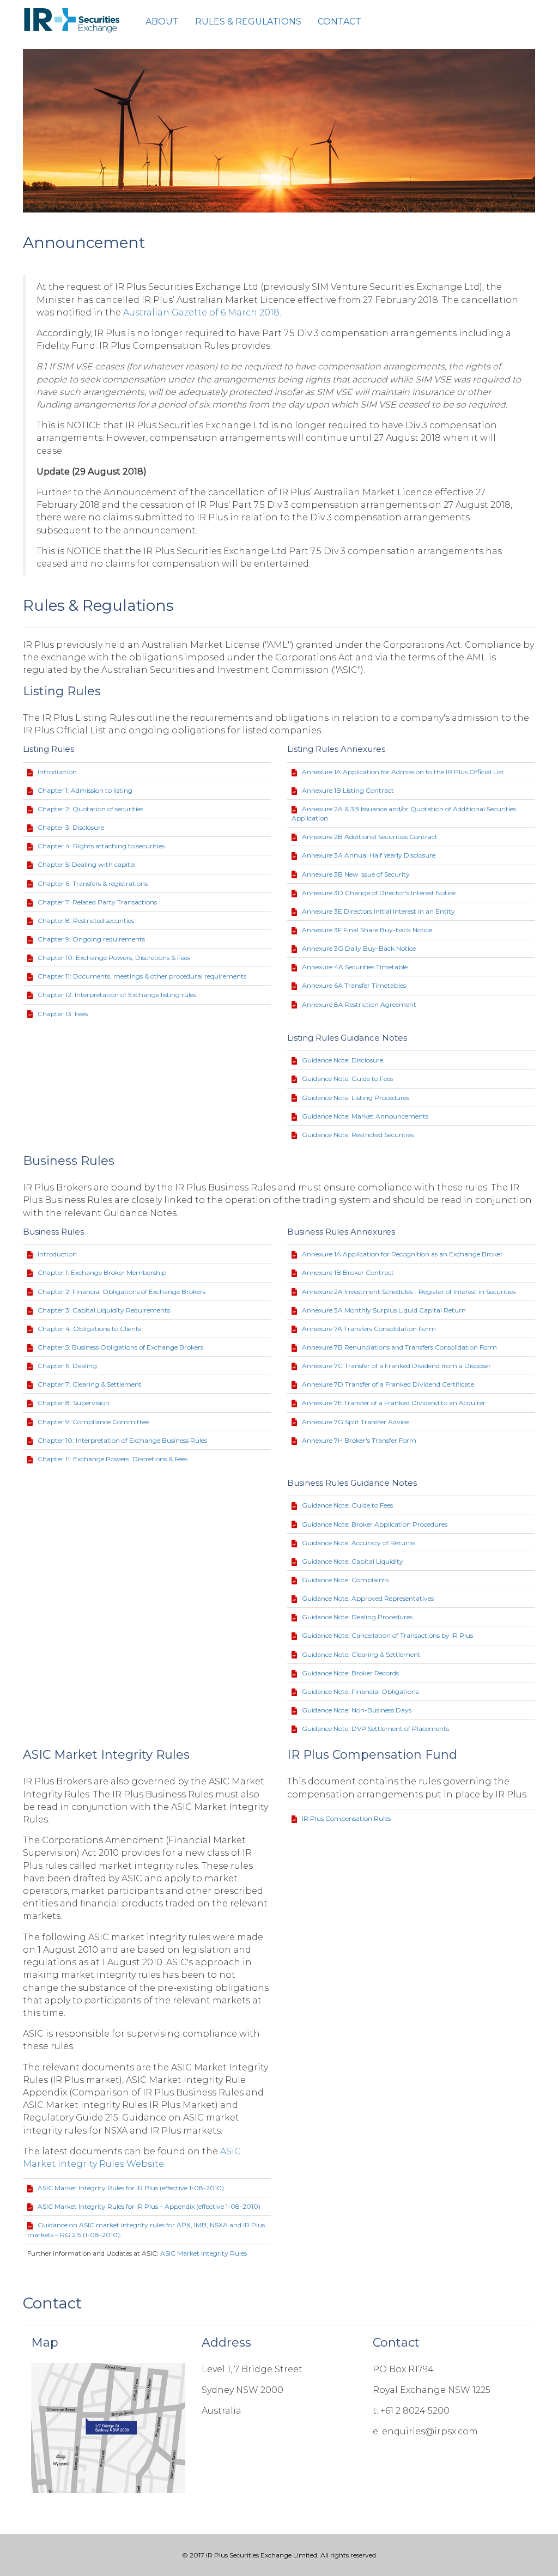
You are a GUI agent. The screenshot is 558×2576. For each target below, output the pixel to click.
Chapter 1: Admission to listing (85, 790)
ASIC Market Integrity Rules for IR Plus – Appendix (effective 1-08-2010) (149, 2206)
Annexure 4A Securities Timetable (355, 967)
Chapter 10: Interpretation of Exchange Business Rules (122, 1440)
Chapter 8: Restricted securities (86, 921)
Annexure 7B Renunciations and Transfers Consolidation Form (399, 1347)
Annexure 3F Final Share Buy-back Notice (367, 930)
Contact (339, 22)
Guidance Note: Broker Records (350, 1673)
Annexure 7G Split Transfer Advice (355, 1422)
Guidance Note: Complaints (345, 1580)
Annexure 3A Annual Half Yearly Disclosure (369, 855)
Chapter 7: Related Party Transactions (97, 902)
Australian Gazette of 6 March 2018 (201, 312)
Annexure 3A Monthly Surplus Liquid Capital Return (384, 1310)
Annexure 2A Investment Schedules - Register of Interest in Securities (409, 1292)
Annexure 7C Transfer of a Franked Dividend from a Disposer (396, 1366)
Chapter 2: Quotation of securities (90, 809)
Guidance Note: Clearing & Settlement (361, 1654)
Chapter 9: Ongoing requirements (91, 939)
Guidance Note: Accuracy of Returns (359, 1543)
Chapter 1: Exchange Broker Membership (102, 1272)
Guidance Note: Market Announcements (365, 1116)
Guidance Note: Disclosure (342, 1060)
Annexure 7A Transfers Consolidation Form (369, 1329)
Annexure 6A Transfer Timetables (354, 985)
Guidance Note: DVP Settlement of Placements (375, 1729)
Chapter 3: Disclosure (71, 827)
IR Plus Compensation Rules (346, 1818)
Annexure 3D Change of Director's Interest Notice (379, 893)
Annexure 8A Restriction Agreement (359, 1004)
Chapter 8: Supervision (74, 1403)
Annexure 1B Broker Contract (348, 1272)
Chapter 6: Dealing (67, 1366)
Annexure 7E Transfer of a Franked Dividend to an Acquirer (394, 1403)
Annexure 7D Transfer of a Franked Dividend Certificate (388, 1384)
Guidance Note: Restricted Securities (358, 1135)
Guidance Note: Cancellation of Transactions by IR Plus (387, 1635)
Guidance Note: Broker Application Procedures (375, 1524)
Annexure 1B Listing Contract (348, 790)
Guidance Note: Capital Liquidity (353, 1561)
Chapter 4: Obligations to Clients (89, 1329)
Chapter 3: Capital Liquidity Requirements (104, 1310)
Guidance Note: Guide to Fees (347, 1079)
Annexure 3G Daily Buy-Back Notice (359, 948)
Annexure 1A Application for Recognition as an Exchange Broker (402, 1254)
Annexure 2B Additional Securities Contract (370, 837)
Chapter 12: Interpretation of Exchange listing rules (117, 995)
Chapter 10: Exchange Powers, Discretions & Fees (114, 958)
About (162, 22)
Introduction (57, 772)
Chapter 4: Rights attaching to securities (101, 846)
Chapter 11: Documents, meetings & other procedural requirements (142, 976)
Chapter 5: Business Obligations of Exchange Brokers (120, 1347)
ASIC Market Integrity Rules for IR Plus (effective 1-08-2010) (131, 2188)
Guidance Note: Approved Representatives (368, 1598)
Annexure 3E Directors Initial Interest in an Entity (378, 911)
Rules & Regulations (248, 22)
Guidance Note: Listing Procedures (356, 1098)
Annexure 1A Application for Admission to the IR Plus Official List (403, 772)
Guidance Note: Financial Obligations (360, 1691)
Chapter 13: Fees (63, 1014)
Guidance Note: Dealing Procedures (357, 1617)
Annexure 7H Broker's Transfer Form (359, 1440)
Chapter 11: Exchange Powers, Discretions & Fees (113, 1459)
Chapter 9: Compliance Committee (93, 1422)
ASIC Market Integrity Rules (204, 2253)
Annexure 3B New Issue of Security (356, 874)
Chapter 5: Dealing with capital (87, 864)
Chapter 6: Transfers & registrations (93, 883)
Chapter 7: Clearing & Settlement (90, 1384)
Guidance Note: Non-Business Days (357, 1710)
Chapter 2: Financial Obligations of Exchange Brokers (122, 1292)
